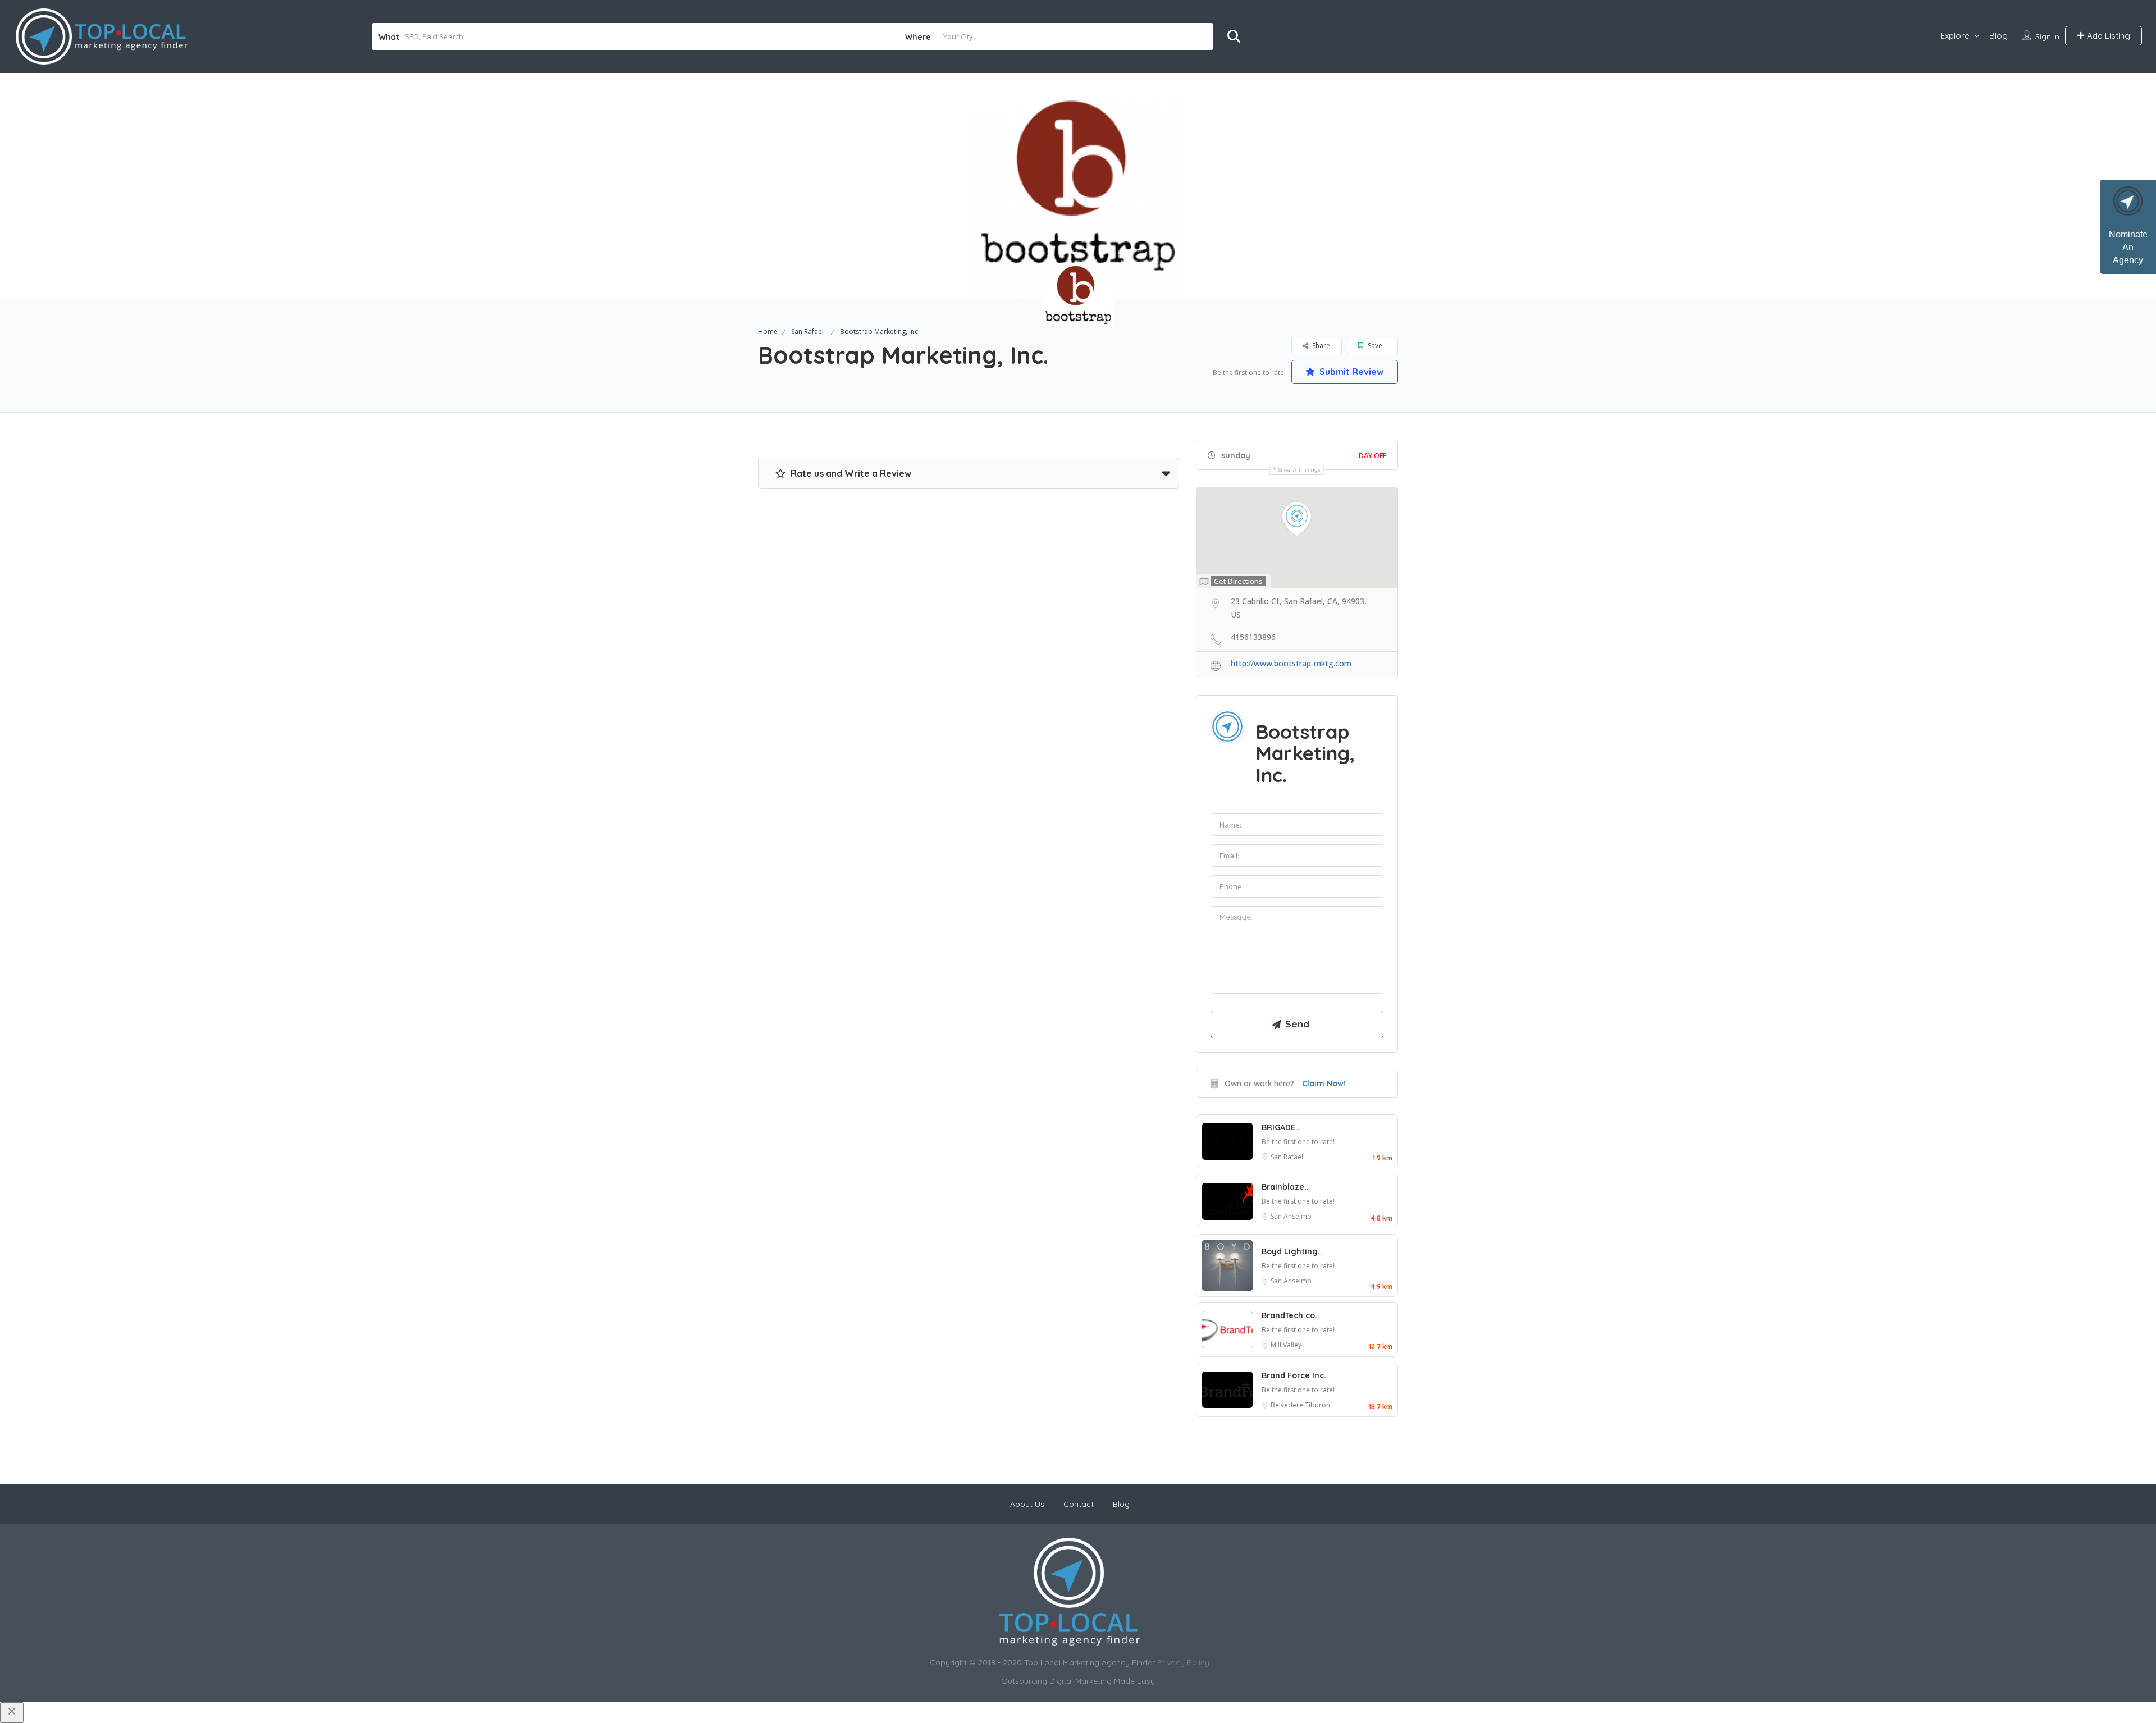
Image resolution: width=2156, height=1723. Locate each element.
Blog (1999, 36)
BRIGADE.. (1281, 1127)
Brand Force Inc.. (1295, 1375)
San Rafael (807, 332)
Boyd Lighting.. (1292, 1251)
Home (768, 332)
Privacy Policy (1183, 1662)
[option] (1078, 185)
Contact (1079, 1504)
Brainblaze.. (1285, 1187)
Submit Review (1350, 372)
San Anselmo (1291, 1216)
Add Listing (2107, 36)
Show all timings (1299, 470)
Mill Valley (1286, 1345)
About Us (1027, 1504)
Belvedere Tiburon (1300, 1405)
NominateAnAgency (2128, 247)
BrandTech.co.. (1291, 1315)
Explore (1955, 36)
